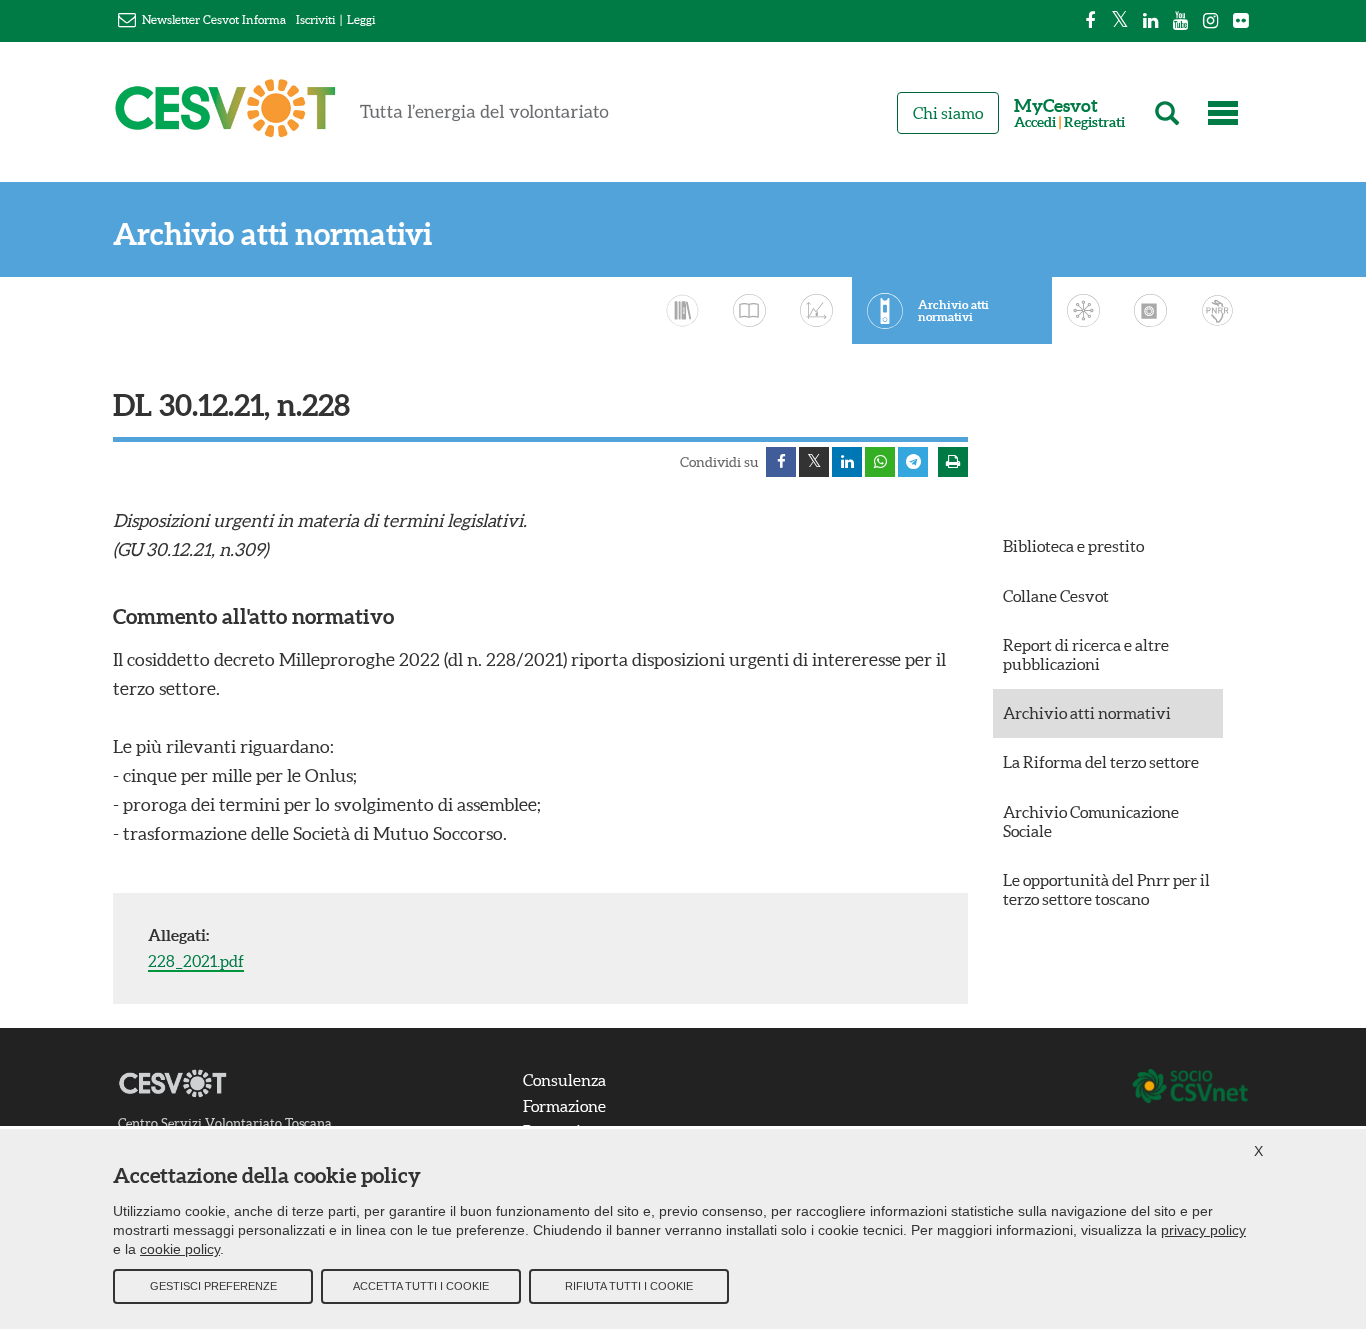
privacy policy (1203, 1230)
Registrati (1094, 122)
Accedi (1035, 122)
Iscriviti (315, 19)
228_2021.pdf (196, 961)
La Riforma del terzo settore (1101, 762)
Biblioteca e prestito (1073, 546)
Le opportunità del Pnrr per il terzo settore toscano (1106, 889)
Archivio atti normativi (272, 234)
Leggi (361, 19)
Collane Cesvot (1056, 596)
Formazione (564, 1106)
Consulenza (564, 1080)
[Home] (362, 117)
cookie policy (180, 1249)
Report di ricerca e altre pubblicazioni (1086, 654)
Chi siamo (948, 113)
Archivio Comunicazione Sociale (1091, 821)
